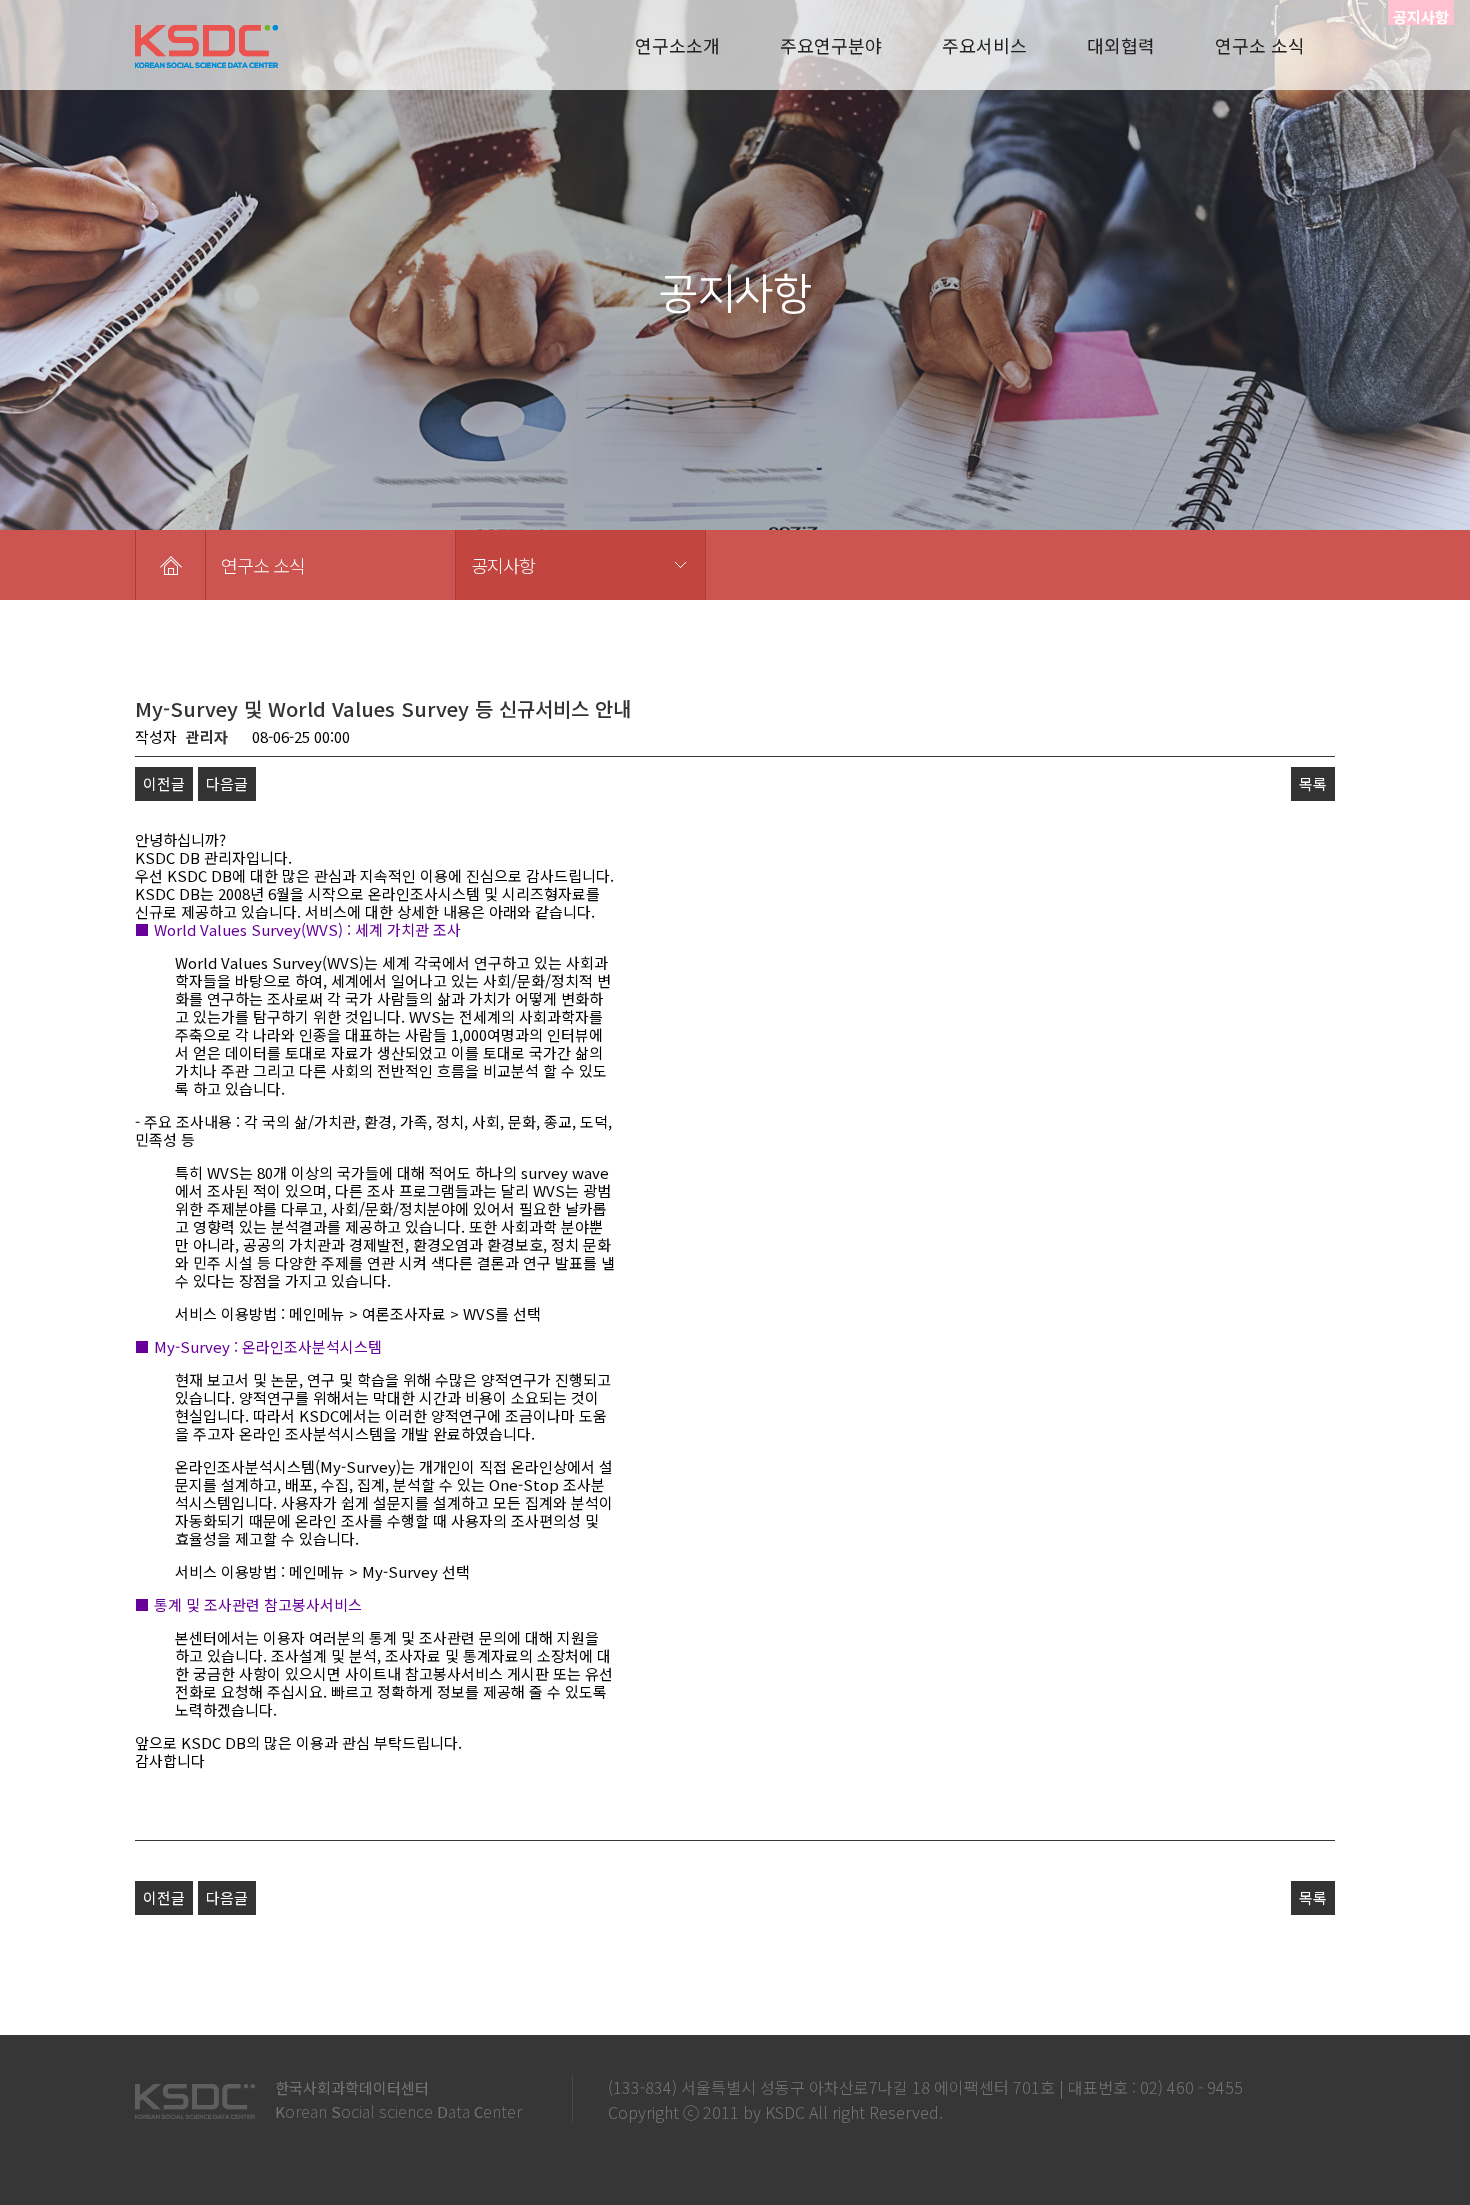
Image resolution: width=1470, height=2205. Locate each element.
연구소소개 (677, 45)
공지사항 (503, 565)
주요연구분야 (831, 45)
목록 (1313, 783)
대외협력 (1121, 45)
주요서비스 (984, 45)
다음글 (227, 783)
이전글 (164, 783)
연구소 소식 (1260, 45)
